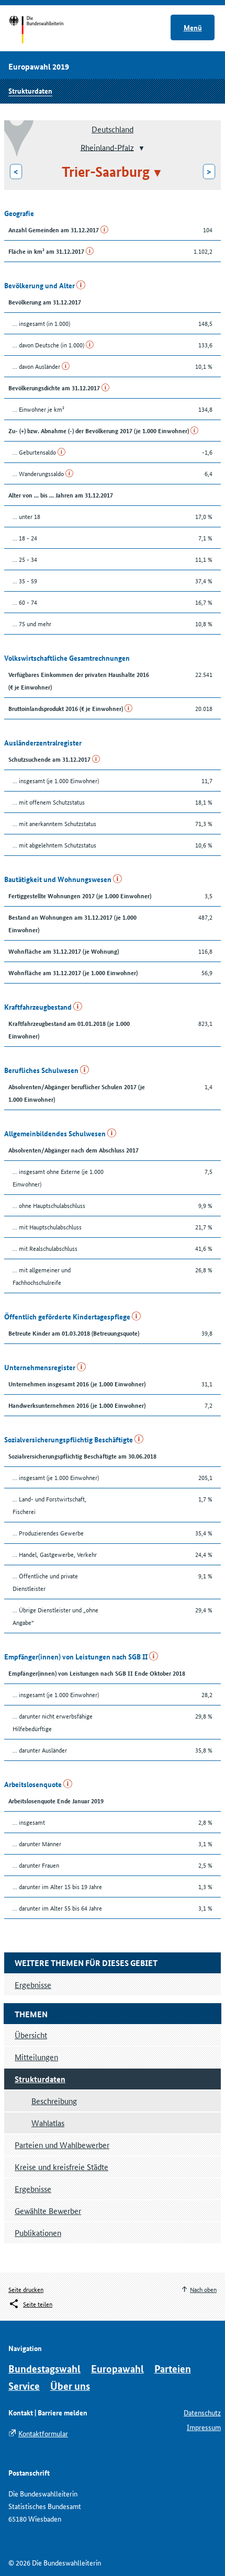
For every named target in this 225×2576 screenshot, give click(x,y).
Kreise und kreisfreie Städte (61, 2167)
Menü (193, 27)
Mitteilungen (36, 2057)
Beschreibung (54, 2101)
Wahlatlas (48, 2123)
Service (24, 2386)
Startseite (46, 30)
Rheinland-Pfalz (107, 147)
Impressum (204, 2427)
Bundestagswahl (44, 2369)
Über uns (70, 2386)
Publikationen (38, 2233)
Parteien (173, 2369)
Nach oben (203, 2289)
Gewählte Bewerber (48, 2211)
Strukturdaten (30, 91)
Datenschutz (202, 2412)
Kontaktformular (43, 2433)
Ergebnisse (33, 2189)
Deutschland (113, 129)
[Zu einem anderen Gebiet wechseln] (140, 148)
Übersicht (31, 2035)
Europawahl (117, 2369)
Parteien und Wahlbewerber (62, 2145)
